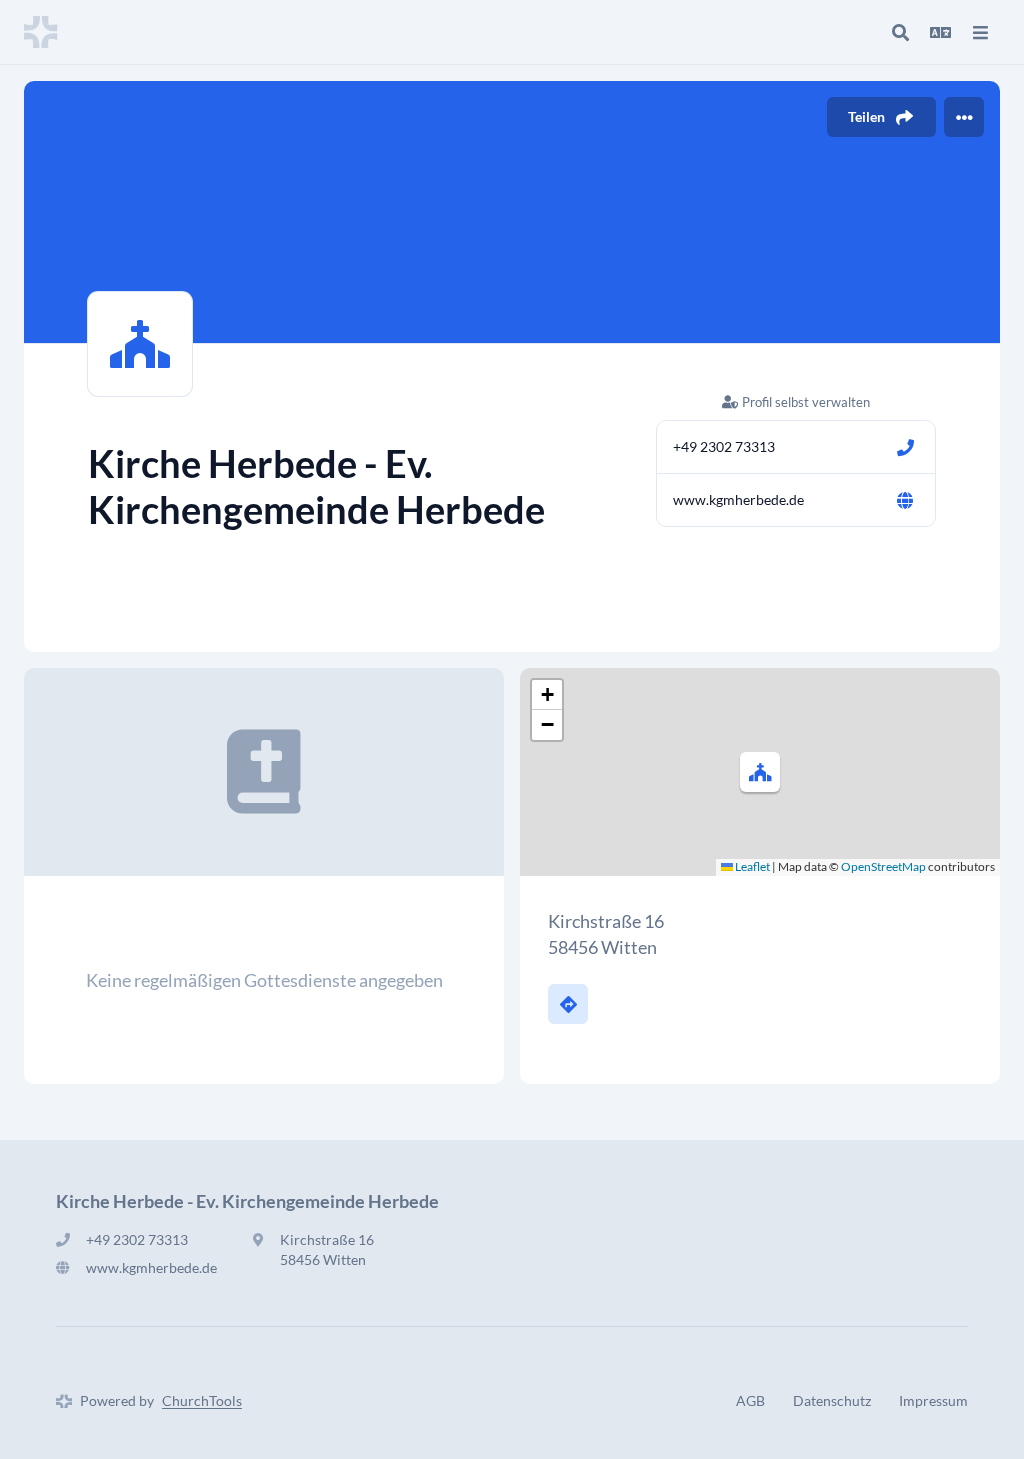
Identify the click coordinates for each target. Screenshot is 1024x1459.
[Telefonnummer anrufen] (905, 447)
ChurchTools (202, 1400)
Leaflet (751, 866)
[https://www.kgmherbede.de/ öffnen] (905, 500)
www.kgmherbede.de (738, 499)
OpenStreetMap (883, 866)
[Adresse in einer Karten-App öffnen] (568, 1004)
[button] (760, 772)
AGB (750, 1400)
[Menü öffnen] (980, 32)
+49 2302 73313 (724, 446)
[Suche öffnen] (900, 32)
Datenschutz (832, 1400)
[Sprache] (940, 32)
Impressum (933, 1400)
